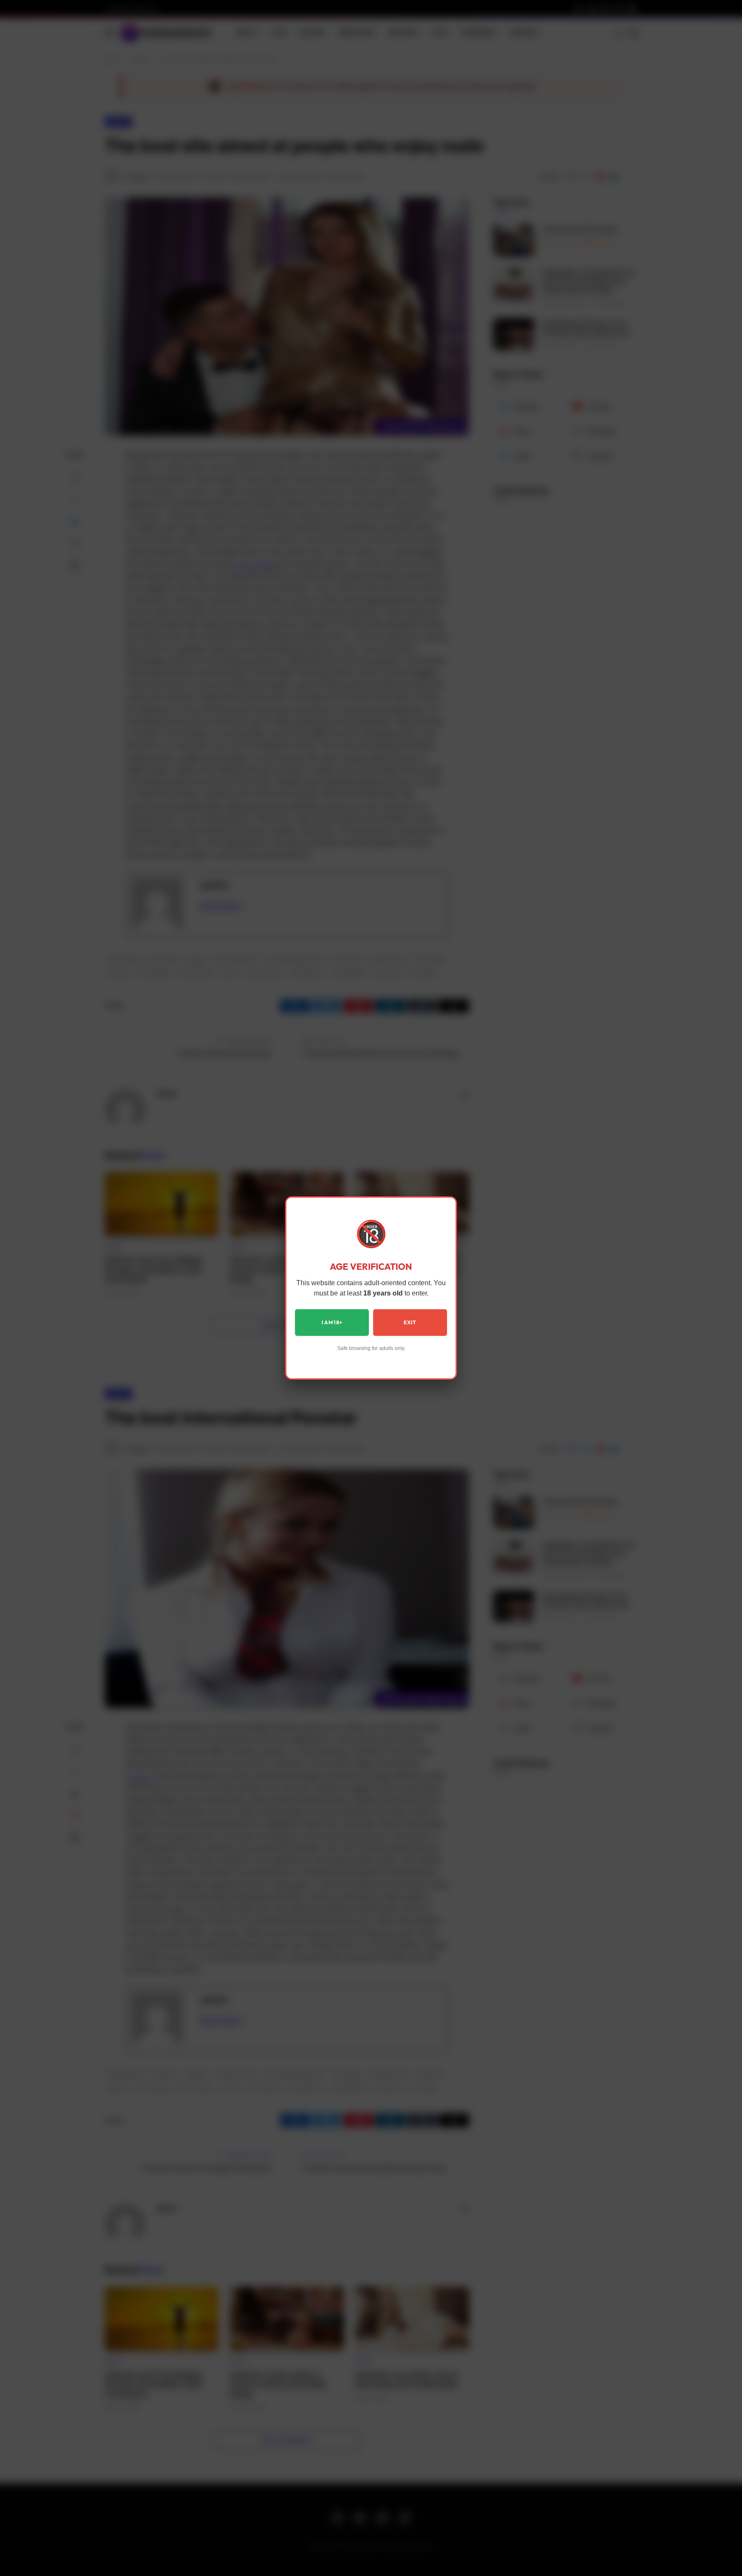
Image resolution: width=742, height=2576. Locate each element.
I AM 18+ (332, 1322)
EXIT (410, 1322)
